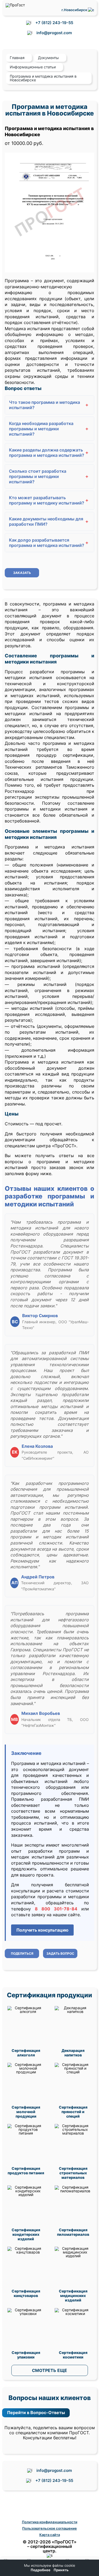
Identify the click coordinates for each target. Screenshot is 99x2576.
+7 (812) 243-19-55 (54, 23)
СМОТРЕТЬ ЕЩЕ (49, 2370)
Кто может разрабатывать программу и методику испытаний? (49, 500)
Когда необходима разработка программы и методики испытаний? (49, 429)
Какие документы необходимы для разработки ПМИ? (49, 521)
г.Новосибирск (75, 10)
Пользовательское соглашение (49, 2528)
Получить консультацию (42, 1930)
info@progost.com (54, 33)
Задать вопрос (60, 1953)
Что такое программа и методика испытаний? (49, 405)
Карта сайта (50, 2535)
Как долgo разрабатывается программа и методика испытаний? (49, 543)
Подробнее (41, 2570)
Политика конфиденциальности (50, 2522)
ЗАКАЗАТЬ (22, 573)
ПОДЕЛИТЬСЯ (22, 1953)
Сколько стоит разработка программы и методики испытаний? (49, 476)
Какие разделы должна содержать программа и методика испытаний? (49, 453)
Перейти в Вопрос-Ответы (36, 2413)
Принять (61, 2570)
